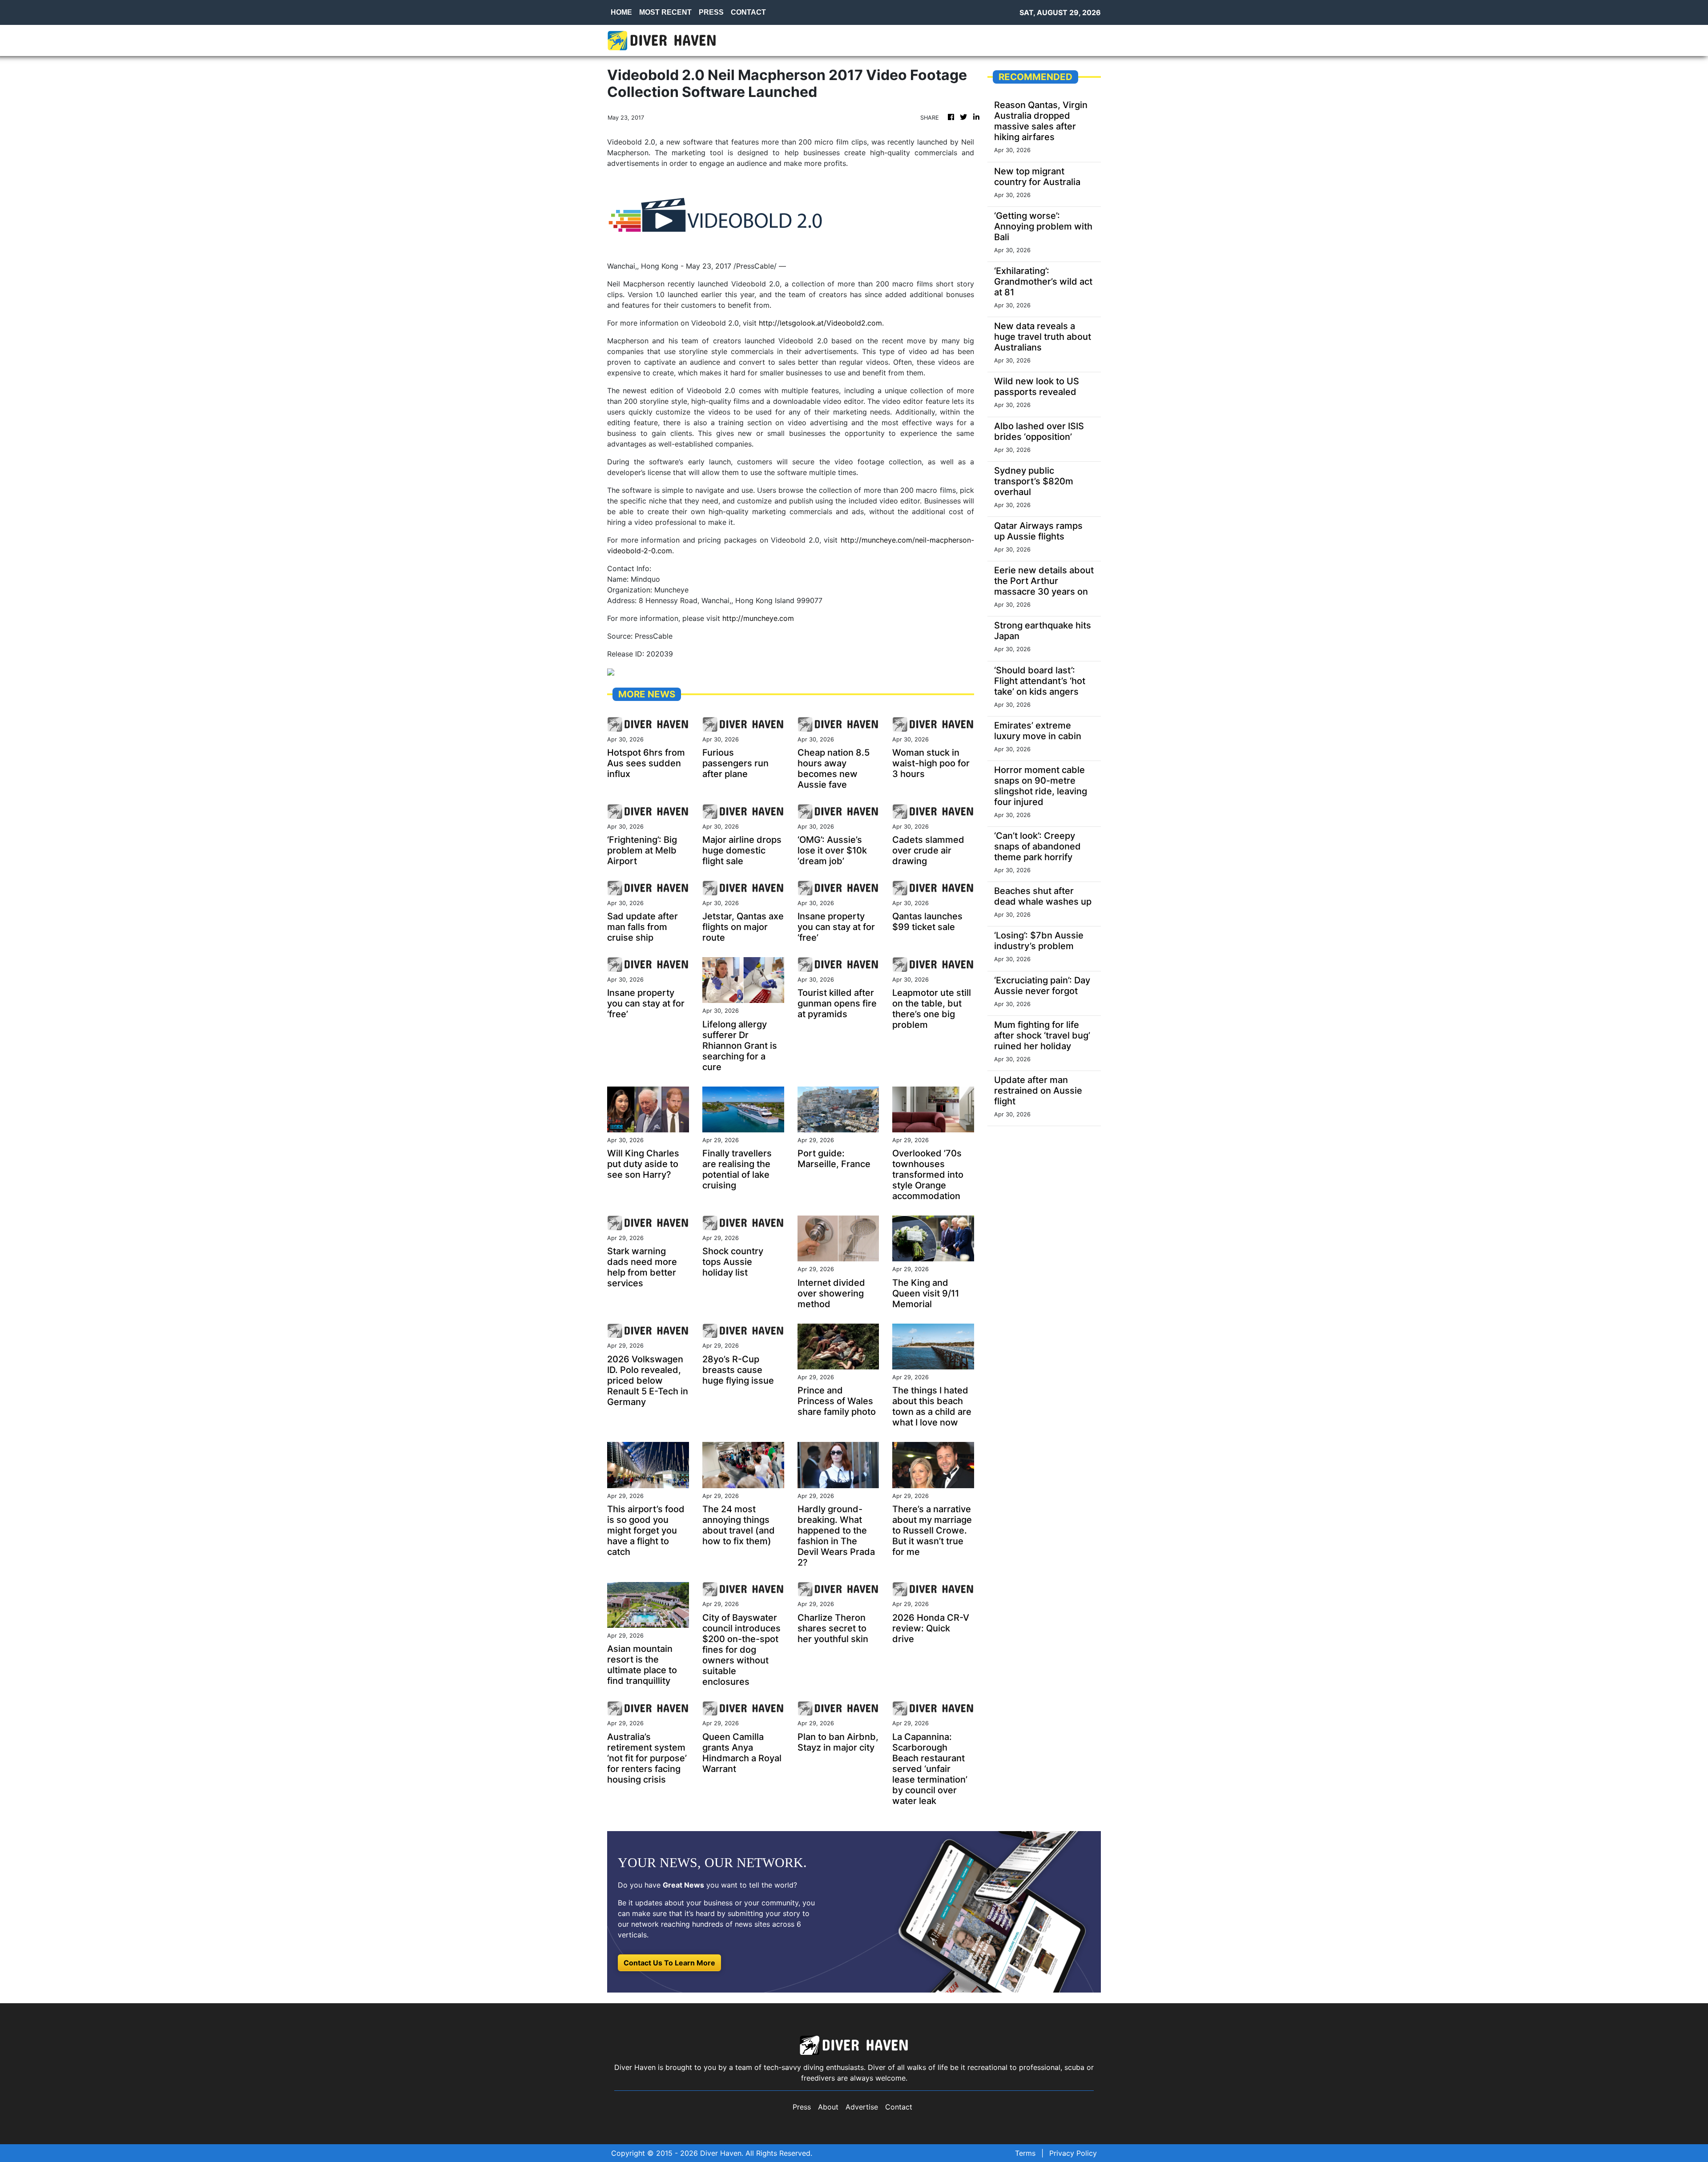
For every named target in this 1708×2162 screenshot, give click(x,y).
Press (802, 2107)
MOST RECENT (665, 12)
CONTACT (748, 12)
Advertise (862, 2107)
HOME (621, 12)
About (828, 2107)
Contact (899, 2107)
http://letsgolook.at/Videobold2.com (820, 323)
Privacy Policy (1073, 2153)
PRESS (711, 12)
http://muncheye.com (758, 618)
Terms (1025, 2153)
